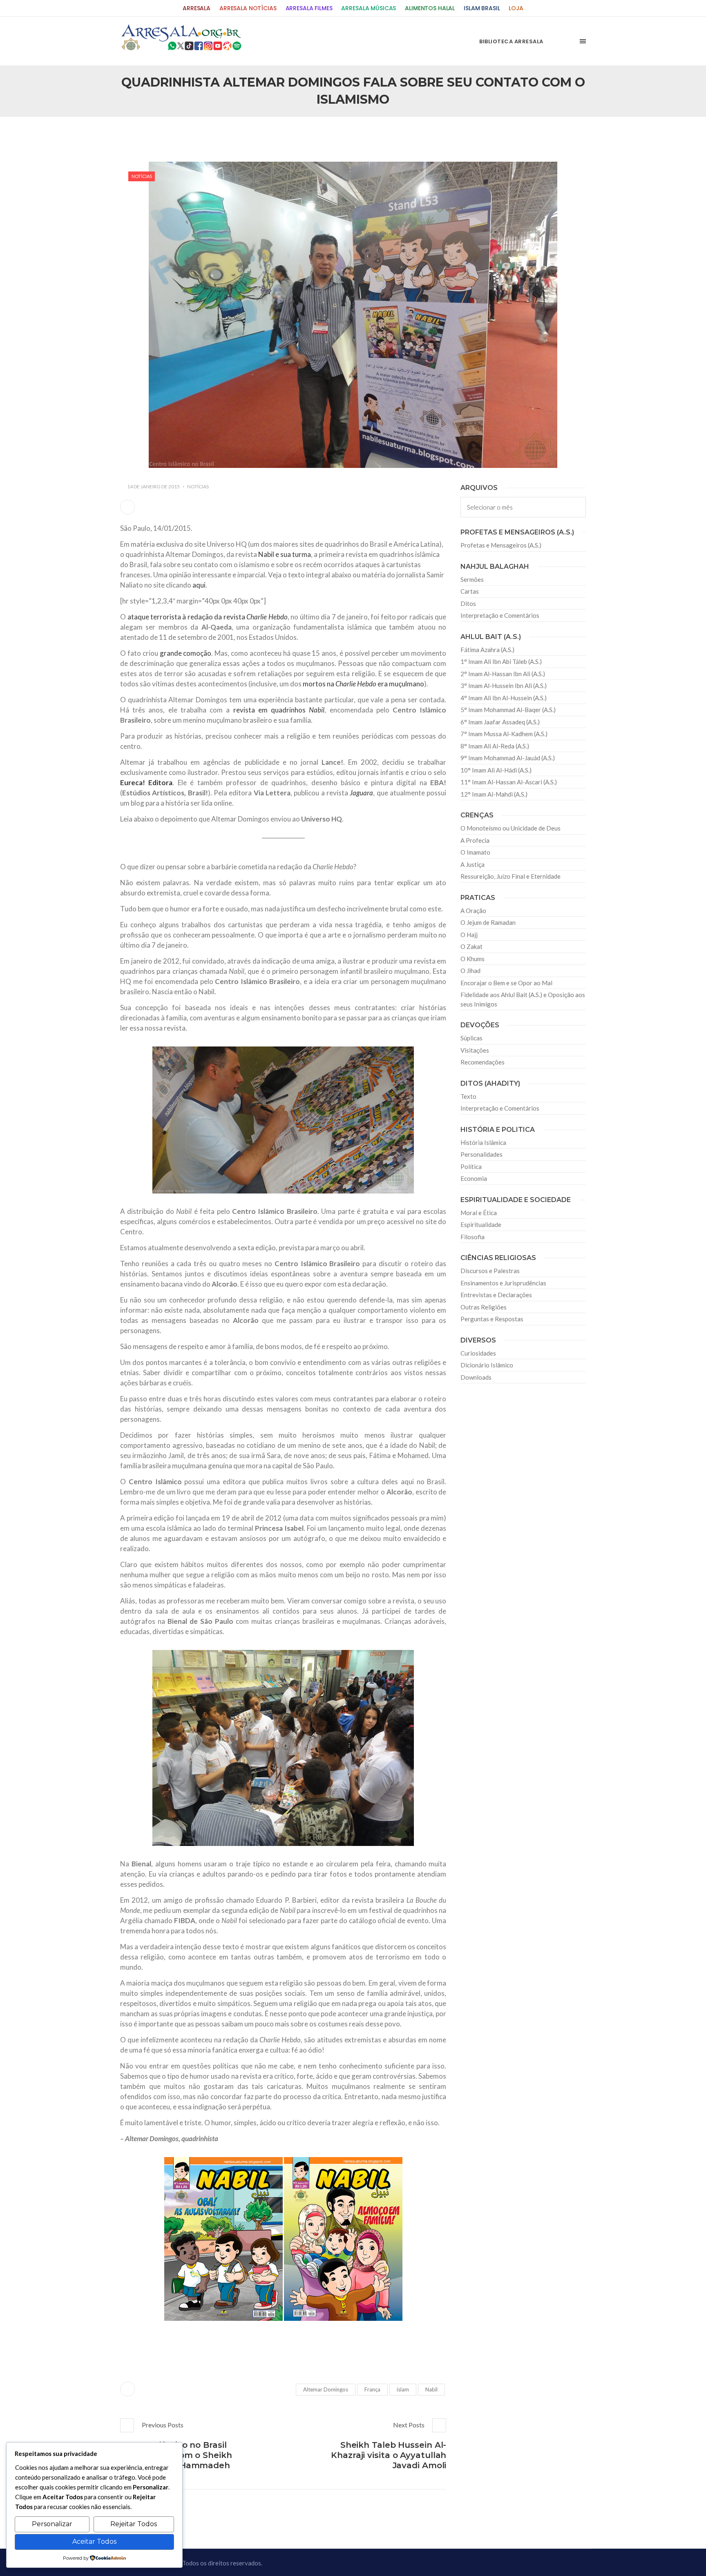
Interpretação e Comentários (500, 615)
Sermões (472, 579)
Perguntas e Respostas (492, 1319)
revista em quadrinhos (277, 710)
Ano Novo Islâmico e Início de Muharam (434, 134)
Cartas (470, 591)
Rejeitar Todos (134, 2524)
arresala (197, 8)
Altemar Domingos (326, 2389)
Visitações (475, 1050)
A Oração (473, 911)
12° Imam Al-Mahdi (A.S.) (494, 794)
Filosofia (473, 1237)
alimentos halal (430, 8)
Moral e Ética (479, 1213)
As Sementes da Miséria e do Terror (198, 134)
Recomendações (483, 1062)
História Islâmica (483, 1142)
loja (516, 8)
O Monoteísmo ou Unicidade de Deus (511, 828)
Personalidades (481, 1154)
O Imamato (475, 852)
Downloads (476, 1377)
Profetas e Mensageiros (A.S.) (501, 545)
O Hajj (469, 935)
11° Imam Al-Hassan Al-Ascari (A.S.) (509, 782)
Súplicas (471, 1038)
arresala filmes (309, 8)
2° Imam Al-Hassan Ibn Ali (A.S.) (503, 674)
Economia (474, 1178)
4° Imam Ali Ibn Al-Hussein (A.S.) (504, 698)
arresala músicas (369, 8)
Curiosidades (478, 1353)
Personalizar (52, 2524)
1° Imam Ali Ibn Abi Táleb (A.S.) (501, 661)
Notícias (142, 176)
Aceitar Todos (94, 2541)
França (372, 2389)
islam (403, 2389)
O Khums (473, 959)
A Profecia (475, 840)
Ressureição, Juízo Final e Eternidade (511, 876)
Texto (468, 1096)
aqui (199, 585)
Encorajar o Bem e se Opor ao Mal (506, 983)
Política (471, 1167)
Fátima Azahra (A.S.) (487, 650)
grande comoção (186, 653)
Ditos (468, 603)
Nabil (431, 2389)
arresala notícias (248, 8)
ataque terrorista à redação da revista (208, 617)
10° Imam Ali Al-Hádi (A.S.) (496, 770)
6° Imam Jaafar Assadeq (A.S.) (500, 722)
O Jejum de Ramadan (488, 922)
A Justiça (473, 864)
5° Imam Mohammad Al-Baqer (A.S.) (508, 710)
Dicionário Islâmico (487, 1365)
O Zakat (471, 946)
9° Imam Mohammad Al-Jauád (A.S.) (508, 758)
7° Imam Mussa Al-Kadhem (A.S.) (504, 734)
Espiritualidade (481, 1225)
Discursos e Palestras (490, 1271)
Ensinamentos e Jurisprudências (503, 1283)
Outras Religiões (484, 1307)
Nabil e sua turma (285, 554)
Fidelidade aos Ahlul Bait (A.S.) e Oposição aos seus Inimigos (523, 999)
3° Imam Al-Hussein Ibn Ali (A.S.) (504, 686)
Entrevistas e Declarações (496, 1295)
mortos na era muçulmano (363, 684)
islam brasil (482, 8)
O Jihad (470, 971)
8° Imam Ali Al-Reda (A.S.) (495, 746)
